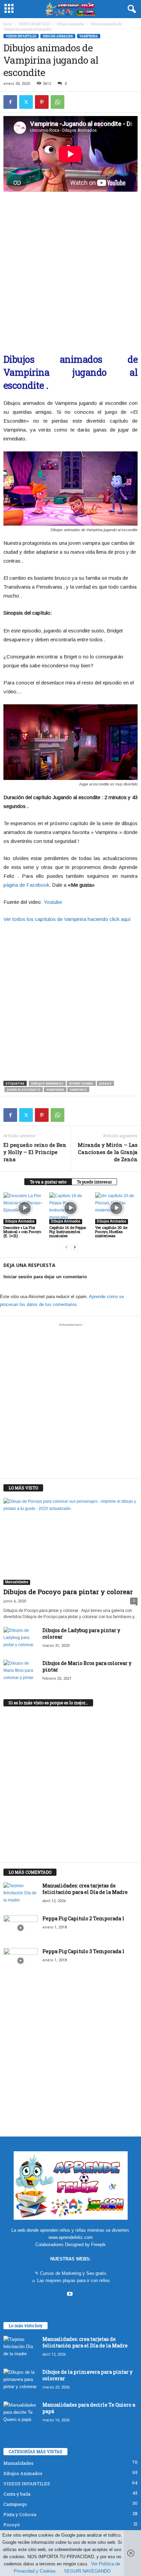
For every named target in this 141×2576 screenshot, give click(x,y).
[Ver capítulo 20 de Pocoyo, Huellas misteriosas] (116, 1208)
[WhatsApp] (57, 102)
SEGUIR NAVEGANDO (87, 2571)
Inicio (8, 24)
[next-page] (75, 1247)
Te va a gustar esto (48, 1182)
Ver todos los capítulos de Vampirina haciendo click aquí (67, 919)
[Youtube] (71, 2295)
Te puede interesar (94, 1182)
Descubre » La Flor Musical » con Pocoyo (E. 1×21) (22, 1232)
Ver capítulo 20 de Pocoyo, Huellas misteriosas (111, 1232)
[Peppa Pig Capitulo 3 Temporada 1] (21, 1961)
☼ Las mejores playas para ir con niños (71, 2280)
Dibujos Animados (70, 24)
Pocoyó (12, 2525)
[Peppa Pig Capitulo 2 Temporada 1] (21, 1928)
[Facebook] (10, 102)
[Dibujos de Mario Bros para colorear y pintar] (21, 1673)
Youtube (53, 902)
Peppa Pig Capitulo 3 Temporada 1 (83, 1951)
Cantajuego (15, 2504)
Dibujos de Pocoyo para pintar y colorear (68, 1592)
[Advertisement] (70, 269)
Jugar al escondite (24, 1090)
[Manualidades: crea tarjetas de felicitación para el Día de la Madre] (21, 1895)
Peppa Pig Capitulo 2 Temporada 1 (83, 1918)
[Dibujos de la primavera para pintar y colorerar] (21, 2381)
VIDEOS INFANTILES (34, 24)
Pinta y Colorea (20, 2514)
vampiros (78, 1090)
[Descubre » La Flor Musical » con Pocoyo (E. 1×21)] (25, 1208)
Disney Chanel (81, 1083)
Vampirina (89, 36)
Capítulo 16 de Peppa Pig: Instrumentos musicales (68, 1232)
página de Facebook (26, 885)
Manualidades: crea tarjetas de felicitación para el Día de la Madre (85, 1889)
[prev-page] (66, 1247)
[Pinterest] (42, 102)
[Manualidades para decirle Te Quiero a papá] (21, 2414)
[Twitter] (26, 102)
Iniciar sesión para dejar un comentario (45, 1277)
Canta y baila (17, 2494)
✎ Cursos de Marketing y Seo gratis (71, 2273)
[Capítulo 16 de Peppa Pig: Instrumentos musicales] (70, 1208)
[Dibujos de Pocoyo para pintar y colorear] (70, 1541)
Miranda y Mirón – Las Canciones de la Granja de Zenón (108, 1152)
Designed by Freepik (85, 2245)
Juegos (105, 1083)
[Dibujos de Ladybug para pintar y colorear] (21, 1640)
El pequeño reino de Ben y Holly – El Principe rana (35, 1152)
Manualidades (17, 1582)
